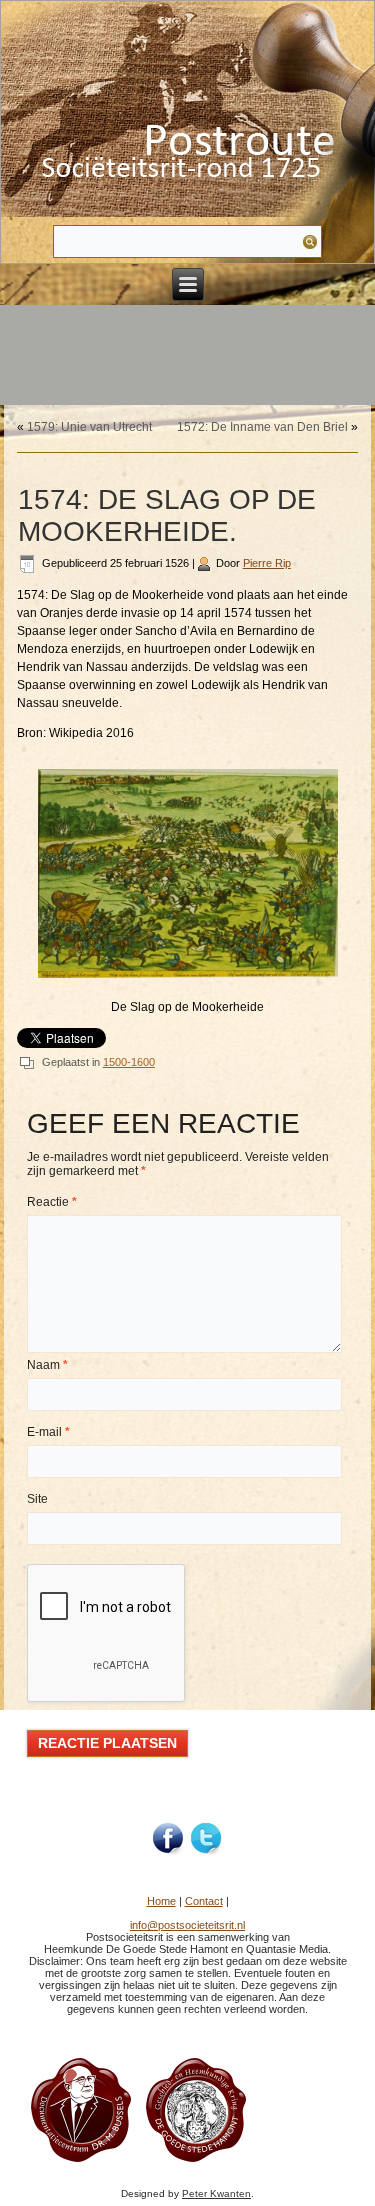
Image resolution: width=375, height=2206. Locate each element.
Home (161, 1901)
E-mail (48, 1432)
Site (37, 1499)
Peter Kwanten (216, 2193)
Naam (47, 1365)
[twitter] (207, 1839)
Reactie (52, 1202)
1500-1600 (129, 1062)
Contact (204, 1901)
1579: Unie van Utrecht (89, 427)
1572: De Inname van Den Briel (262, 427)
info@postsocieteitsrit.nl (187, 1925)
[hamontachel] (81, 2162)
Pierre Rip (267, 563)
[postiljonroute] (169, 1839)
